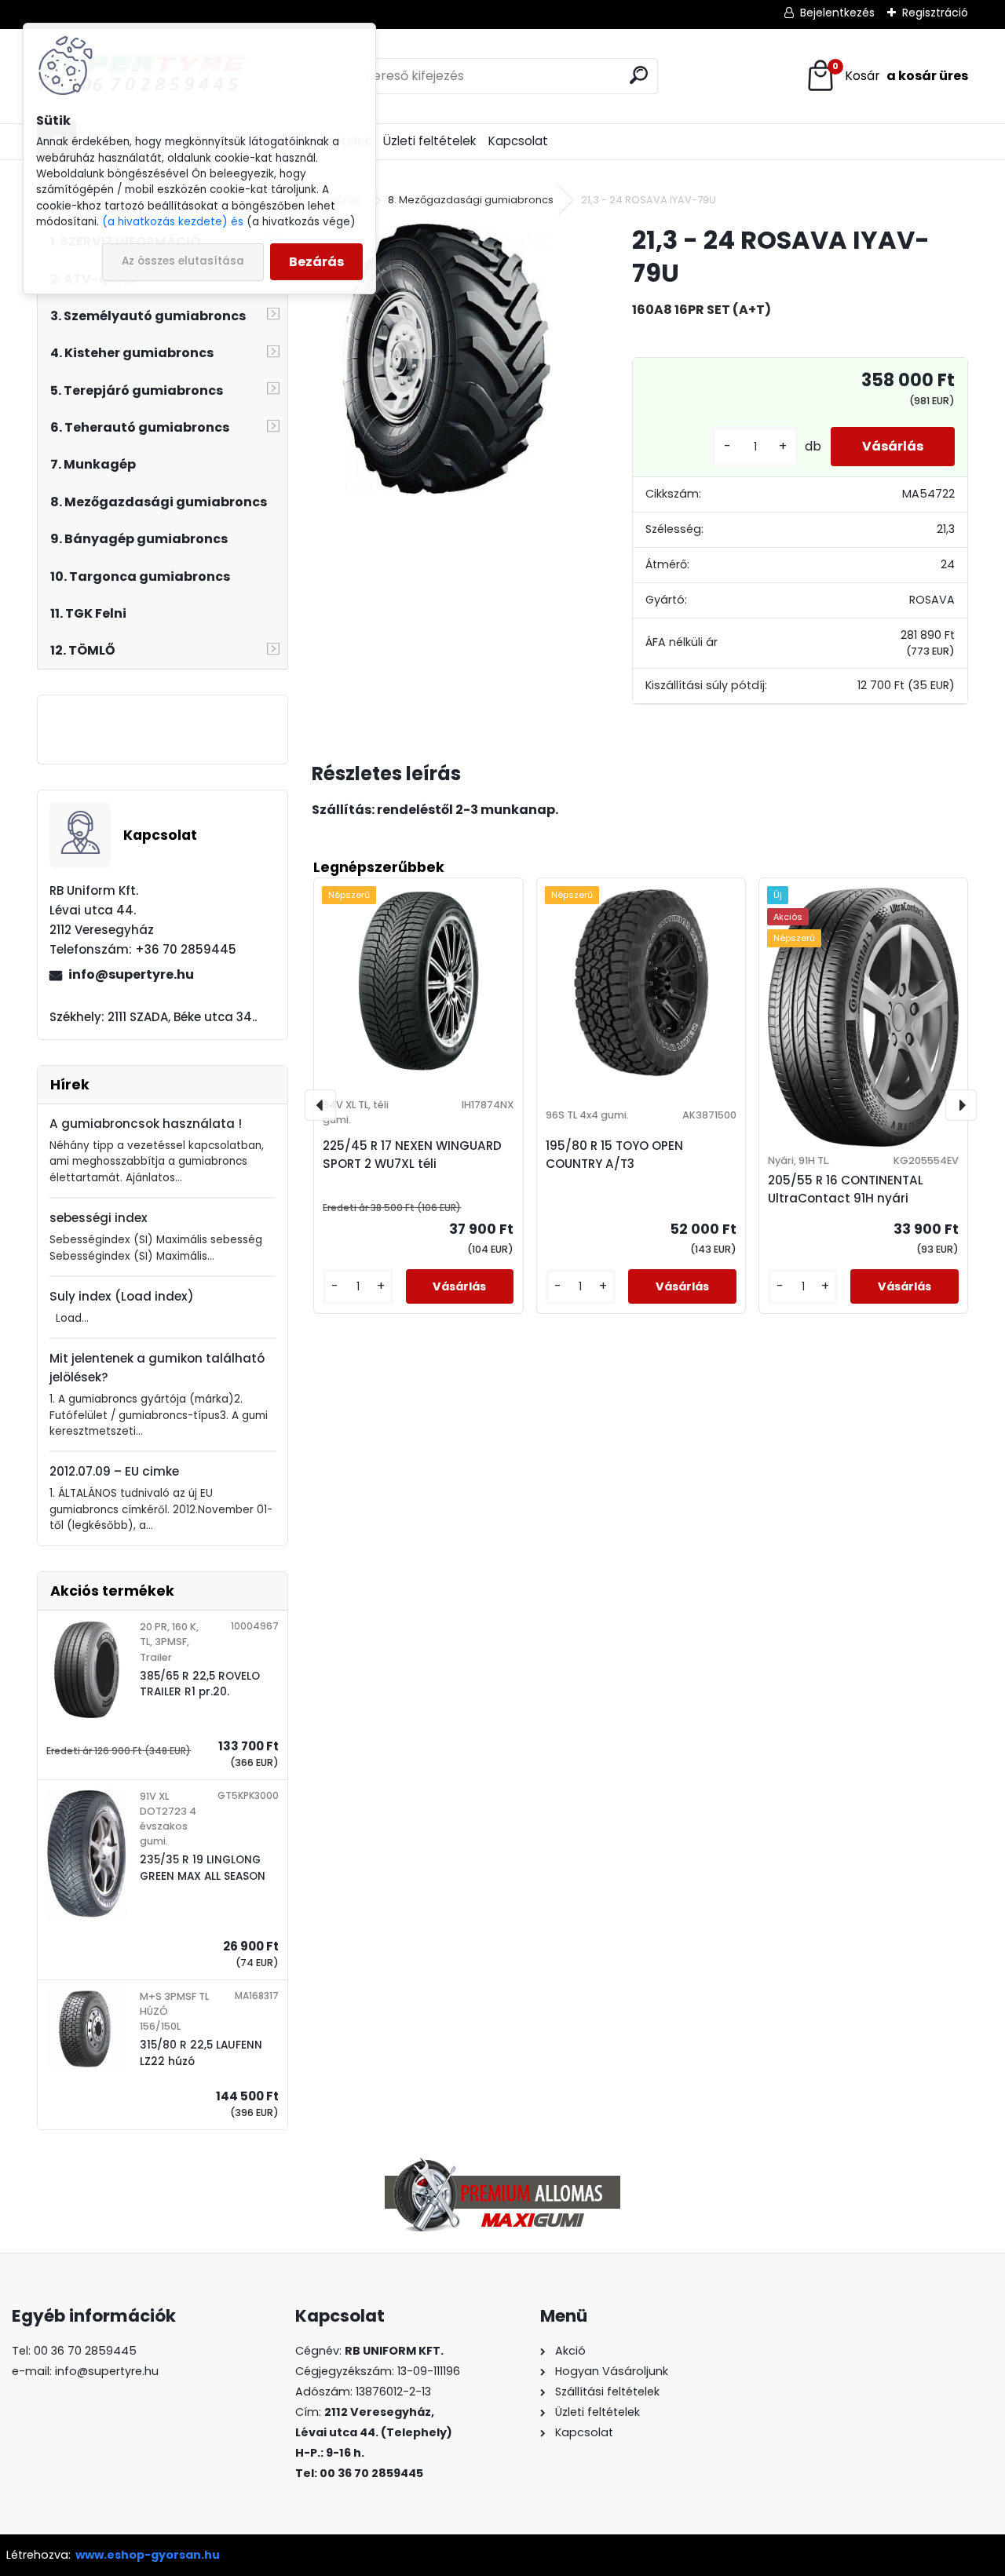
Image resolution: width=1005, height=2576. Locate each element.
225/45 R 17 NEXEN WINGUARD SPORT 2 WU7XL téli (412, 1155)
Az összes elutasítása (183, 261)
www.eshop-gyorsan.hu (148, 2555)
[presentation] (320, 1105)
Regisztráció (935, 13)
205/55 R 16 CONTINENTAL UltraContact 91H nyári (846, 1189)
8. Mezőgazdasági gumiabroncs (471, 200)
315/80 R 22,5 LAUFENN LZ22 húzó (201, 2053)
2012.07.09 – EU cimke (114, 1471)
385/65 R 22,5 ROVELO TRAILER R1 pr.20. (200, 1684)
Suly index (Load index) (122, 1296)
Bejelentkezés (837, 13)
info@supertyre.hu (131, 974)
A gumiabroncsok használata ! (146, 1124)
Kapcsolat (518, 141)
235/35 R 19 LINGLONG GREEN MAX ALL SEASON (203, 1868)
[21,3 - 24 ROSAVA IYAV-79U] (447, 359)
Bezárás (316, 262)
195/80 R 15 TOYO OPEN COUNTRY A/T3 (614, 1155)
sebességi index (99, 1218)
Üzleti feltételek (429, 141)
